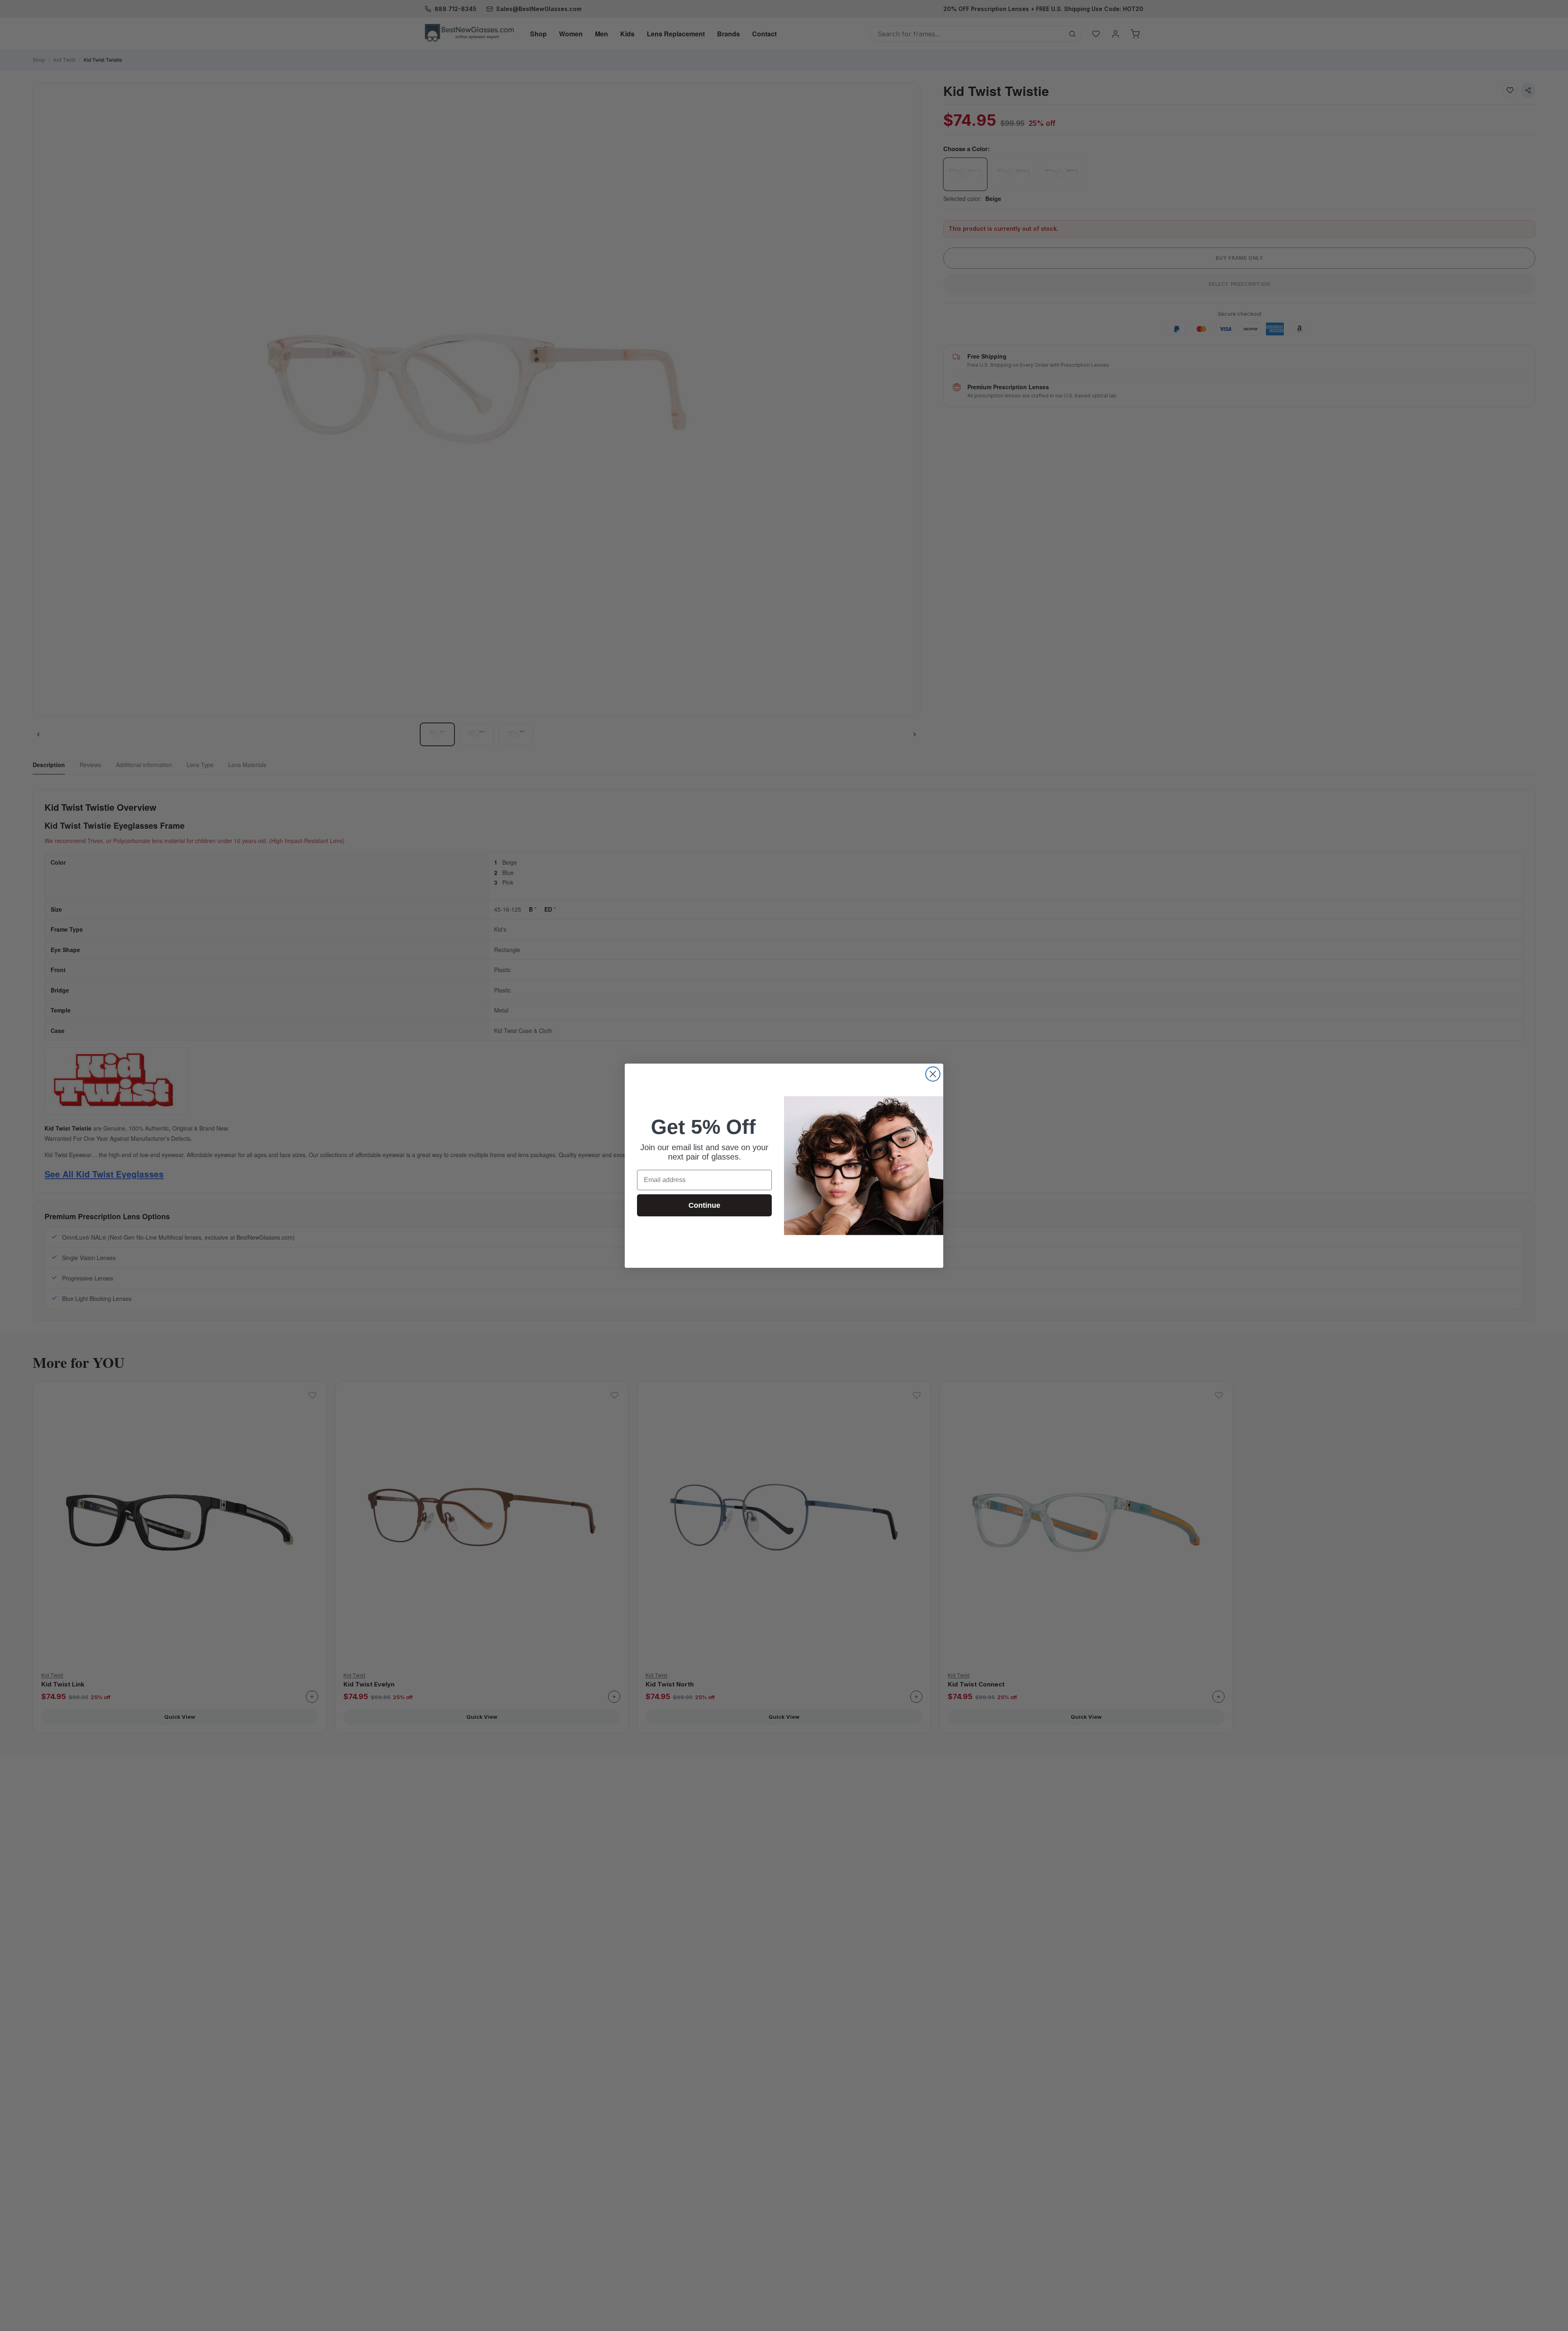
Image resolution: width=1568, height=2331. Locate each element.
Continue (704, 1205)
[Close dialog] (933, 1074)
